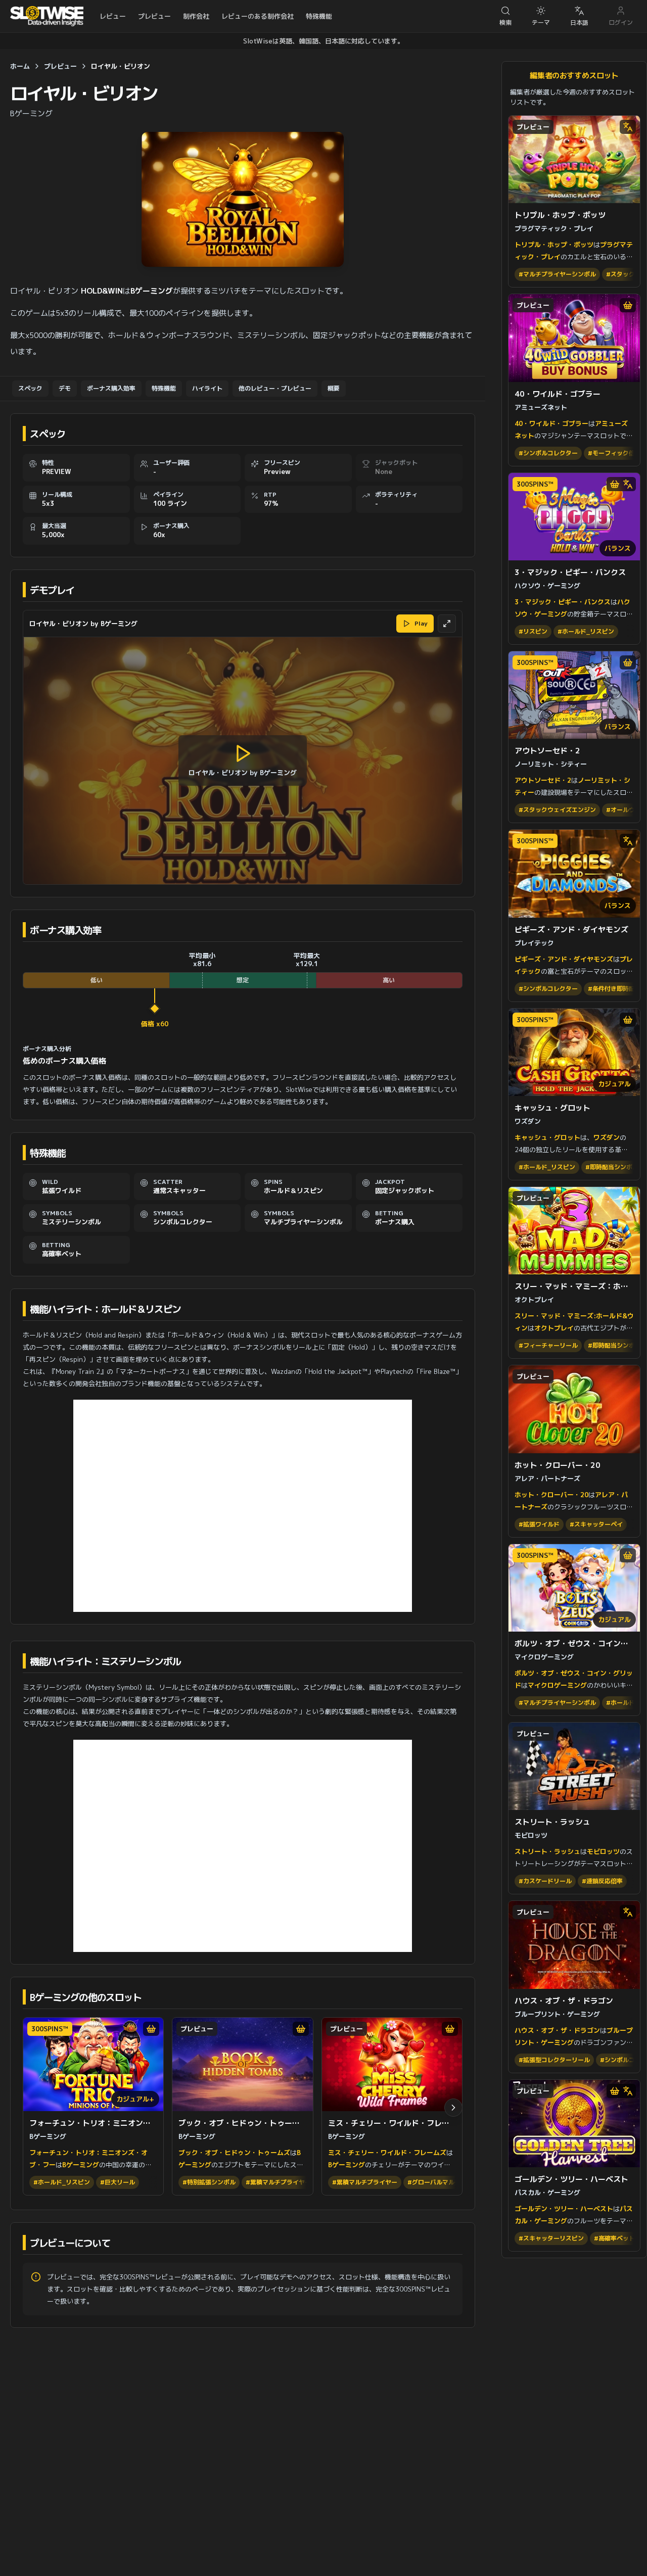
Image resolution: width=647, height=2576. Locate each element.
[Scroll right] (453, 2108)
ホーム (20, 66)
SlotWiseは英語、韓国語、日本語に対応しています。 (323, 41)
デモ (65, 388)
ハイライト (207, 388)
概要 (334, 388)
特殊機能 (319, 16)
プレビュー (154, 16)
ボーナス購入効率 (111, 388)
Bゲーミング (31, 113)
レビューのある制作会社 (258, 16)
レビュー (113, 16)
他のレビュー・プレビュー (275, 388)
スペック (30, 388)
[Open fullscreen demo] (447, 624)
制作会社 (196, 16)
